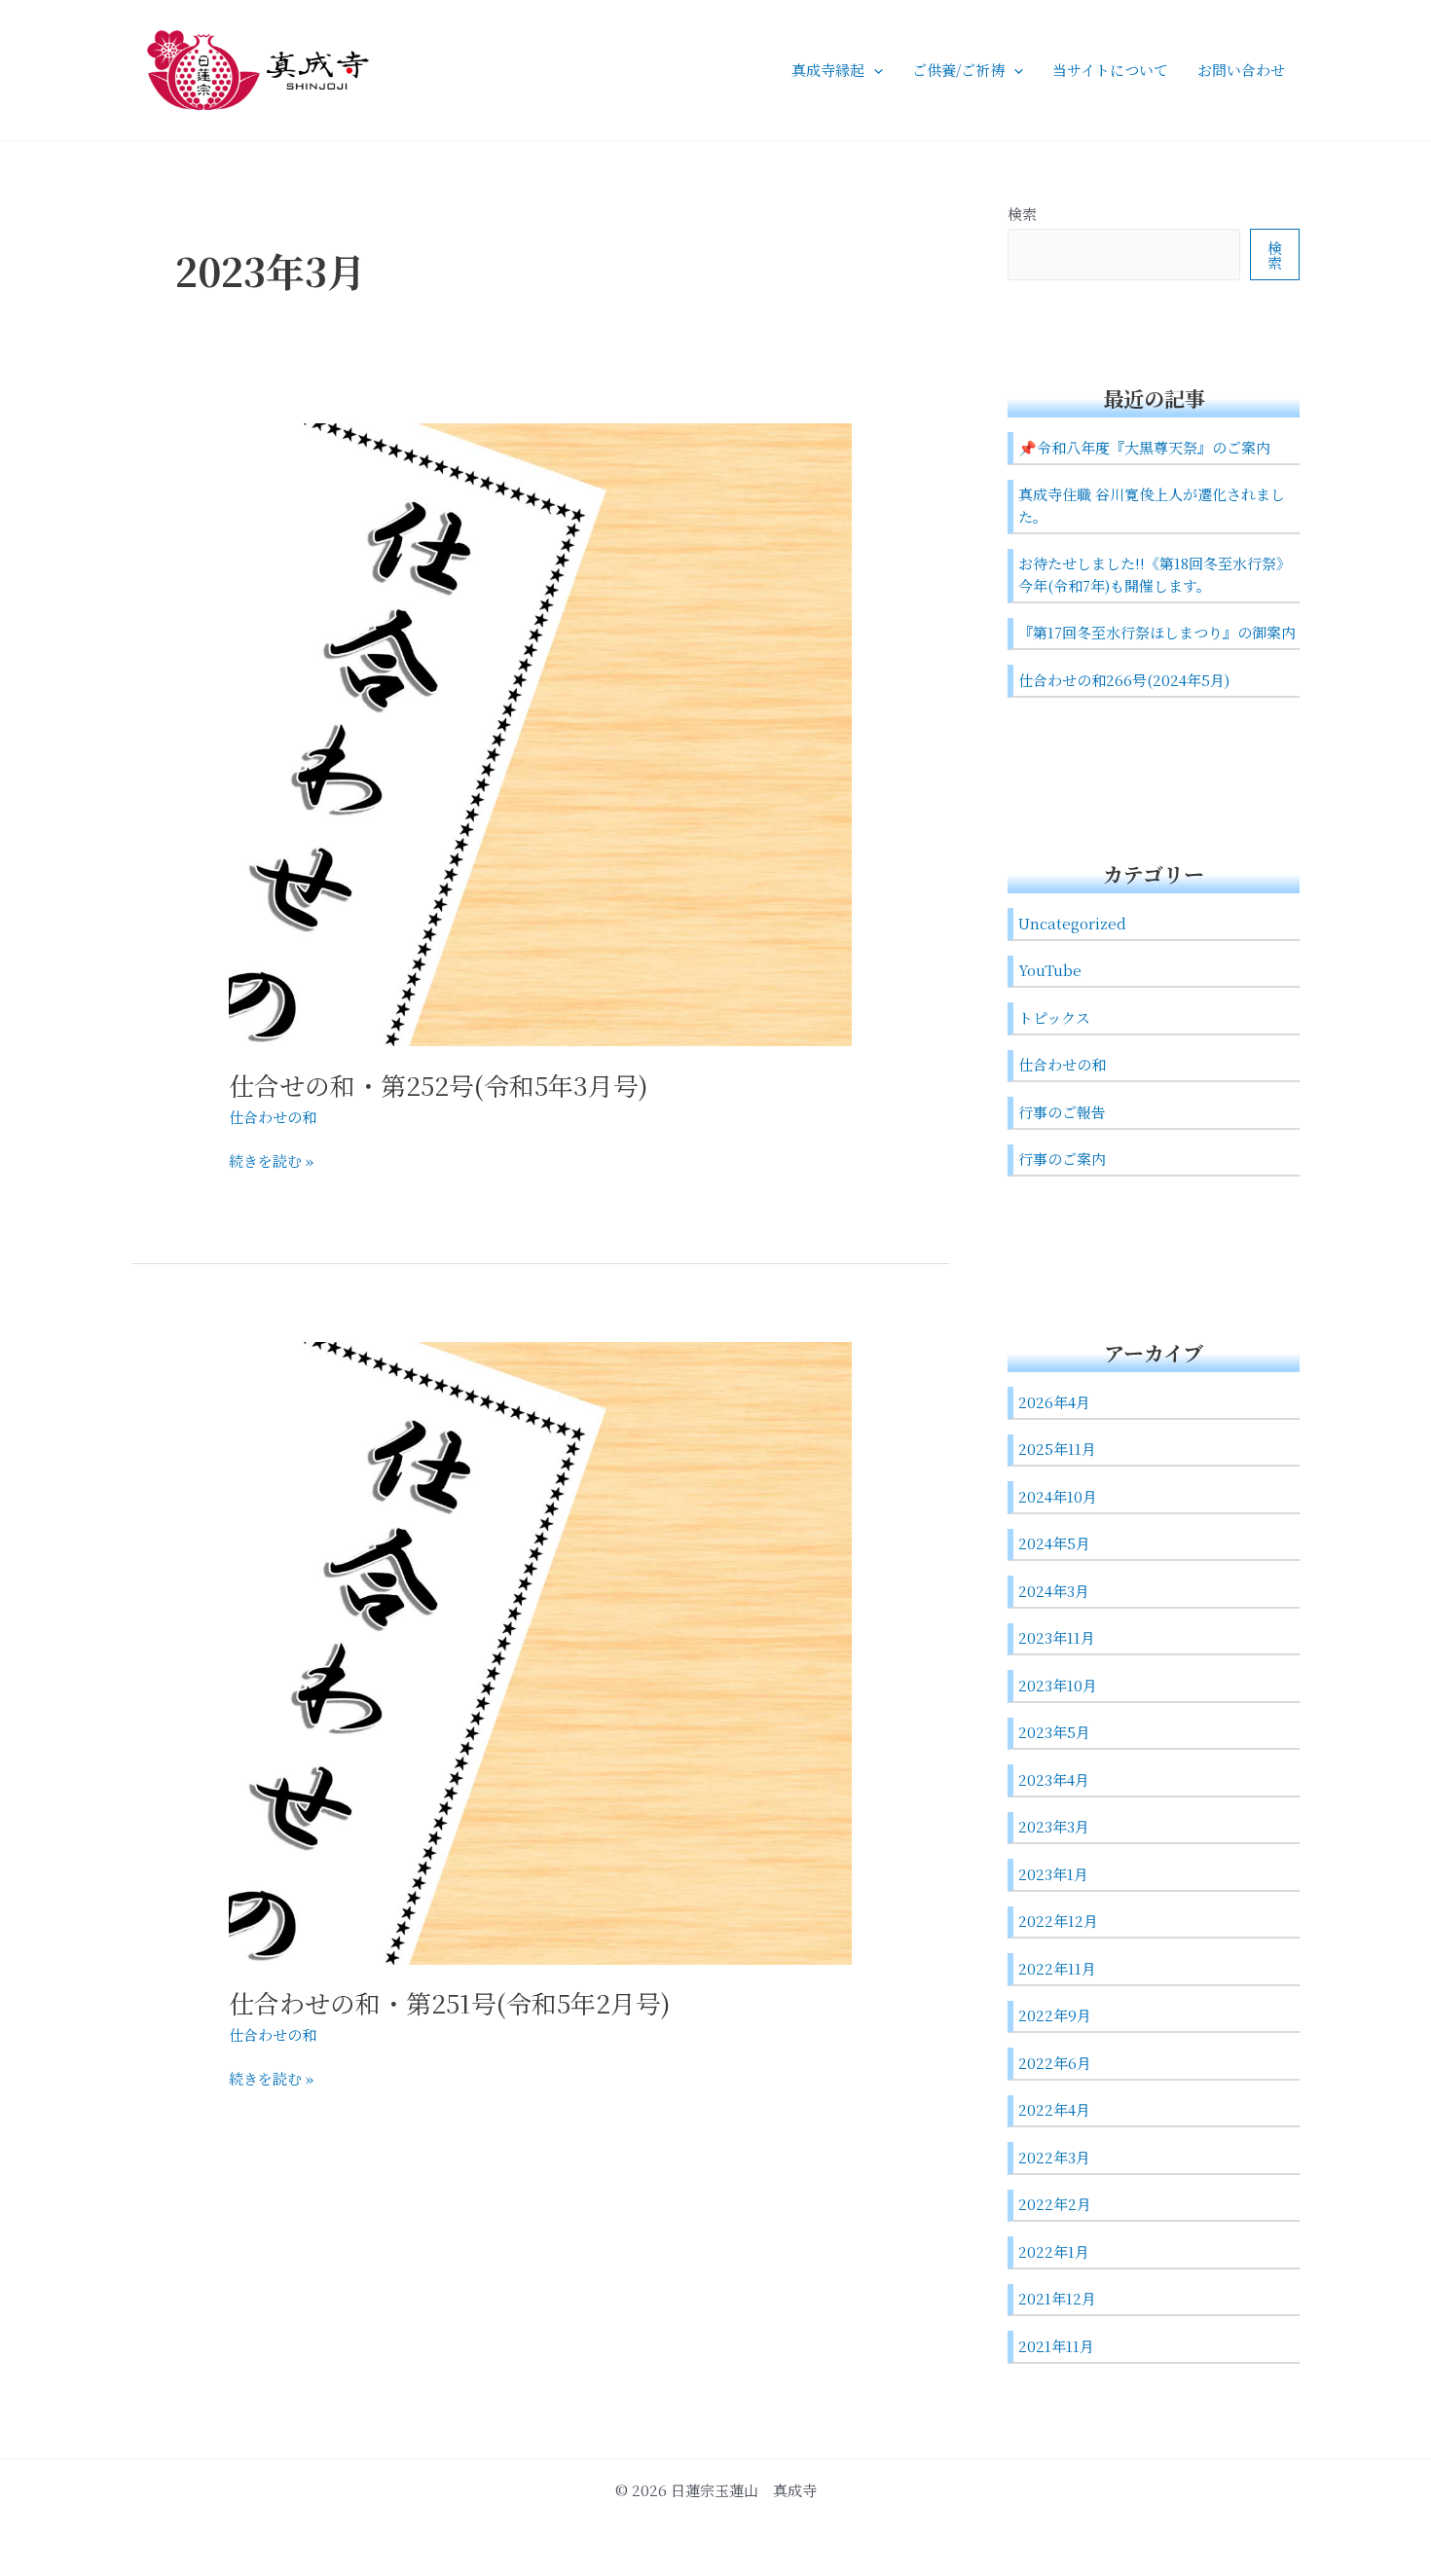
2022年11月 (1057, 1968)
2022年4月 (1054, 2109)
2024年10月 (1058, 1496)
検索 (1022, 214)
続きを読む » (271, 1160)
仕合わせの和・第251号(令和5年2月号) (450, 2002)
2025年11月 (1057, 1449)
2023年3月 (1054, 1826)
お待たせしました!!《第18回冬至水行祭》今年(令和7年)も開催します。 (1155, 574)
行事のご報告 (1062, 1112)
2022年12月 (1058, 1921)
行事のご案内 (1062, 1159)
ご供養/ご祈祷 (958, 70)
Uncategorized (1072, 923)
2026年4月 (1054, 1402)
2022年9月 (1055, 2015)
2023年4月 (1054, 1779)
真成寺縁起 (828, 70)
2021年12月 (1057, 2298)
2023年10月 (1058, 1685)
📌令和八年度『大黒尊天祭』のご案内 (1144, 447)
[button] (874, 70)
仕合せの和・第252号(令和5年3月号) (439, 1085)
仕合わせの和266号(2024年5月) (1124, 680)
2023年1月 (1053, 1874)
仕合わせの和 (273, 1117)
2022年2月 (1055, 2204)
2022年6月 (1055, 2063)
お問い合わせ (1241, 70)
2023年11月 (1057, 1637)
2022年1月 (1054, 2251)
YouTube (1050, 970)
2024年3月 (1054, 1591)
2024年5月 (1054, 1543)
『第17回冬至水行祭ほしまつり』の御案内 (1157, 632)
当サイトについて (1110, 70)
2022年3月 (1054, 2157)
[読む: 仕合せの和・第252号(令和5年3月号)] (540, 732)
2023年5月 (1054, 1732)
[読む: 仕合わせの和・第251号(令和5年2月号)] (540, 1651)
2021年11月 (1056, 2346)
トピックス (1054, 1017)
